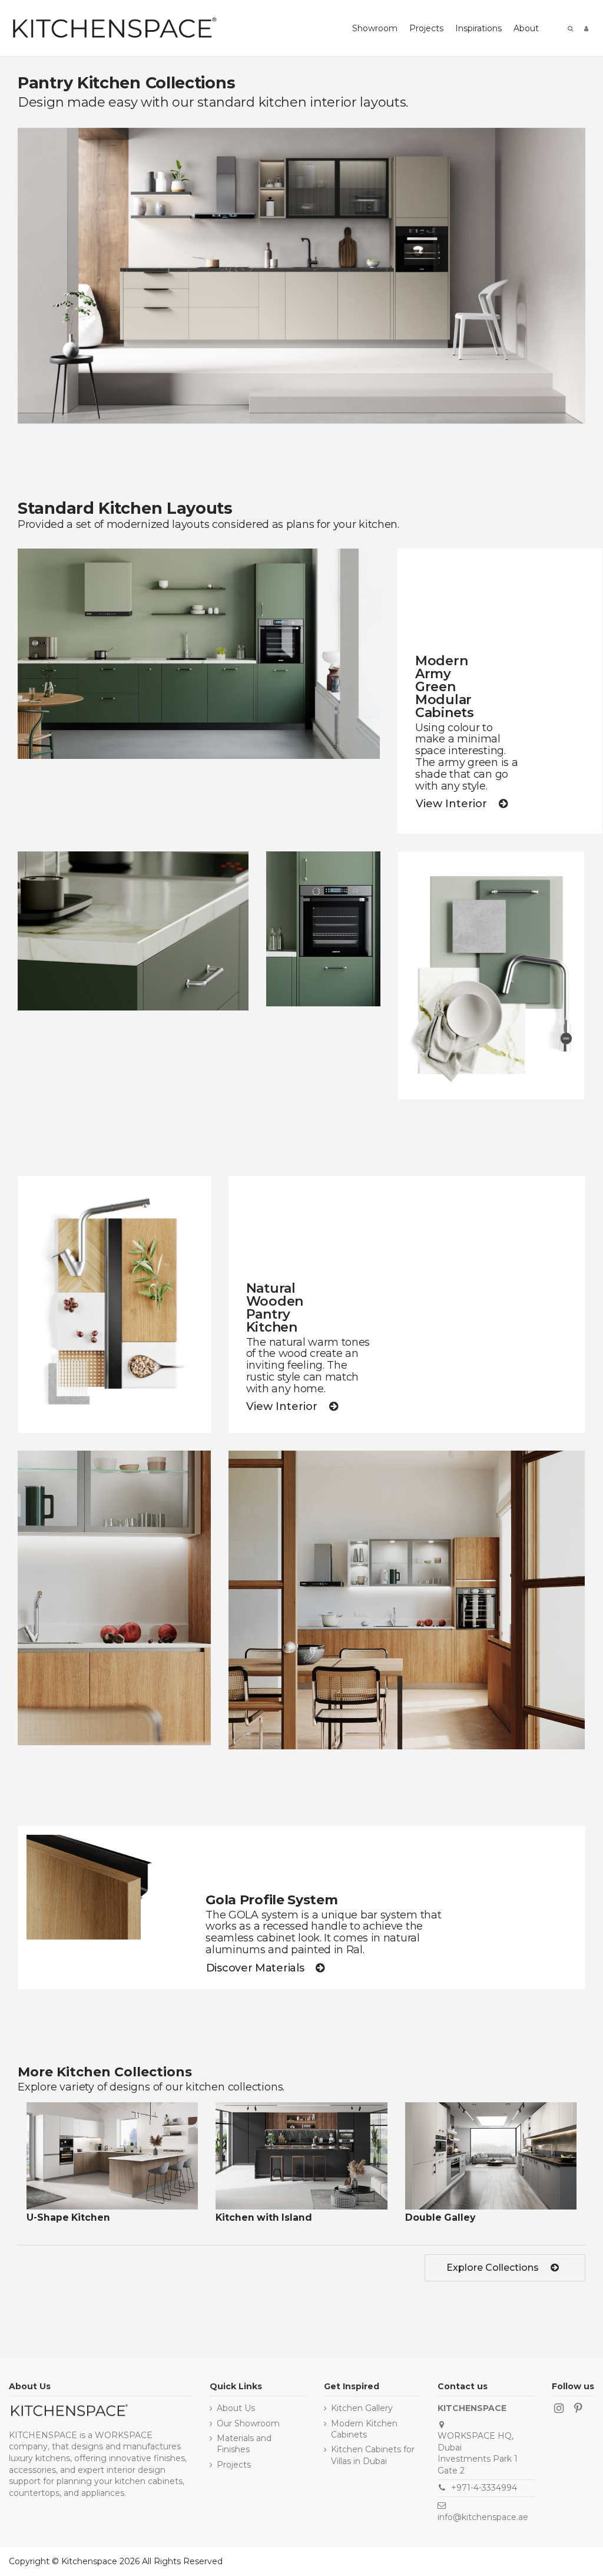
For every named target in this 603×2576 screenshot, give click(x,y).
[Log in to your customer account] (586, 28)
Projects (234, 2465)
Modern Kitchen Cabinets (364, 2429)
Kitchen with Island (264, 2217)
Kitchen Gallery (362, 2408)
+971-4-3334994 (484, 2488)
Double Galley (440, 2217)
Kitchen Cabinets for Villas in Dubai (373, 2455)
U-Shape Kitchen (68, 2217)
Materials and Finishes (244, 2444)
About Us (236, 2408)
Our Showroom (248, 2423)
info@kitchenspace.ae (483, 2517)
